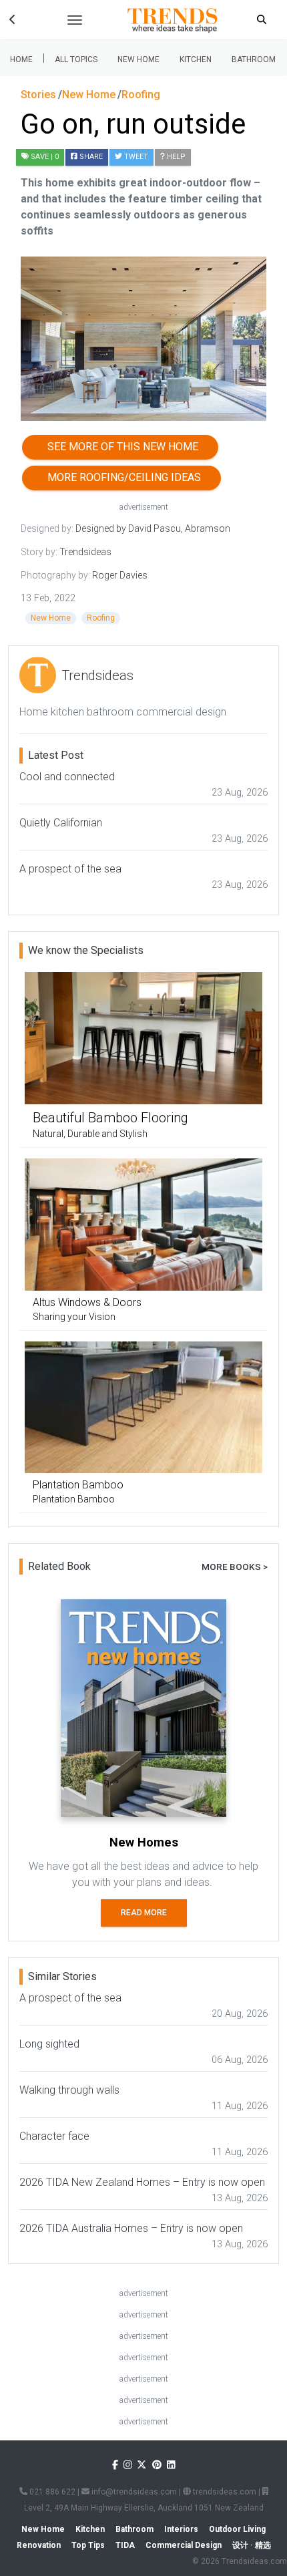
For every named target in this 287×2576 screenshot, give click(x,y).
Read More (144, 1913)
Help (175, 157)
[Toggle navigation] (75, 20)
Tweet (135, 157)
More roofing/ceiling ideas (121, 477)
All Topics (76, 59)
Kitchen (196, 59)
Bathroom (254, 59)
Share (90, 157)
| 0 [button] (45, 157)
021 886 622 (51, 2492)
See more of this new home (120, 447)
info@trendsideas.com (133, 2492)
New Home (138, 59)
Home (21, 59)
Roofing (101, 618)
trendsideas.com (224, 2492)
